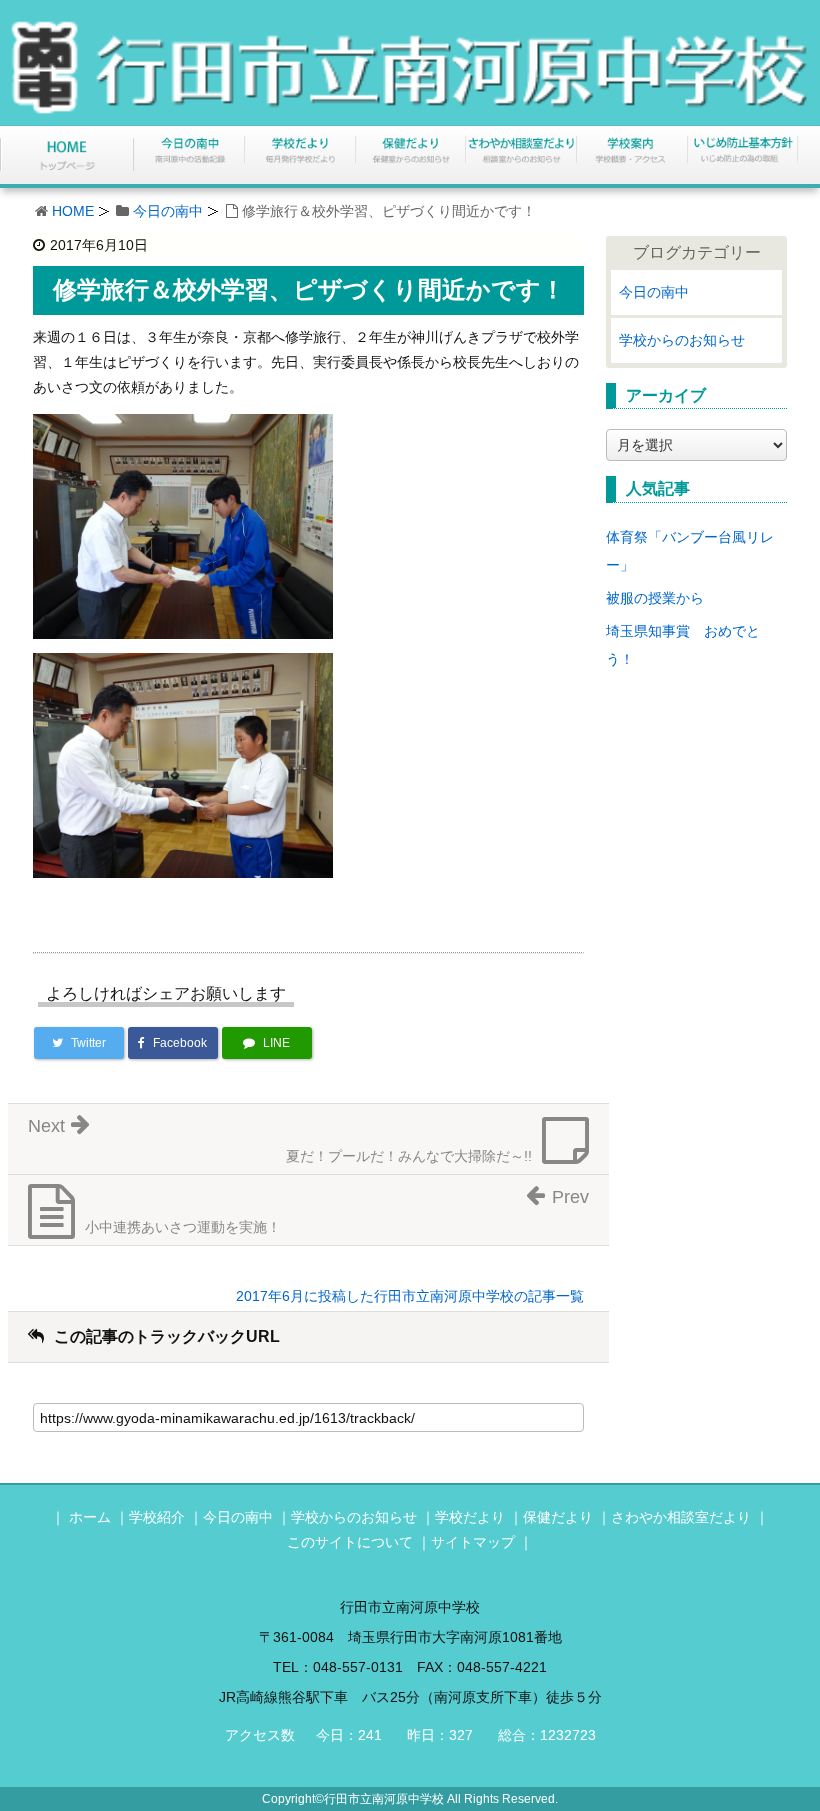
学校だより (470, 1517)
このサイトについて (350, 1542)
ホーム (90, 1517)
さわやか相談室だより (681, 1517)
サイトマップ (473, 1542)
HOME (73, 211)
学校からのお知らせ (682, 340)
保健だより (558, 1517)
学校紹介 (157, 1517)
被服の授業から (655, 598)
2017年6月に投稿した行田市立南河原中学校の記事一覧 (410, 1296)
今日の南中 (168, 211)
